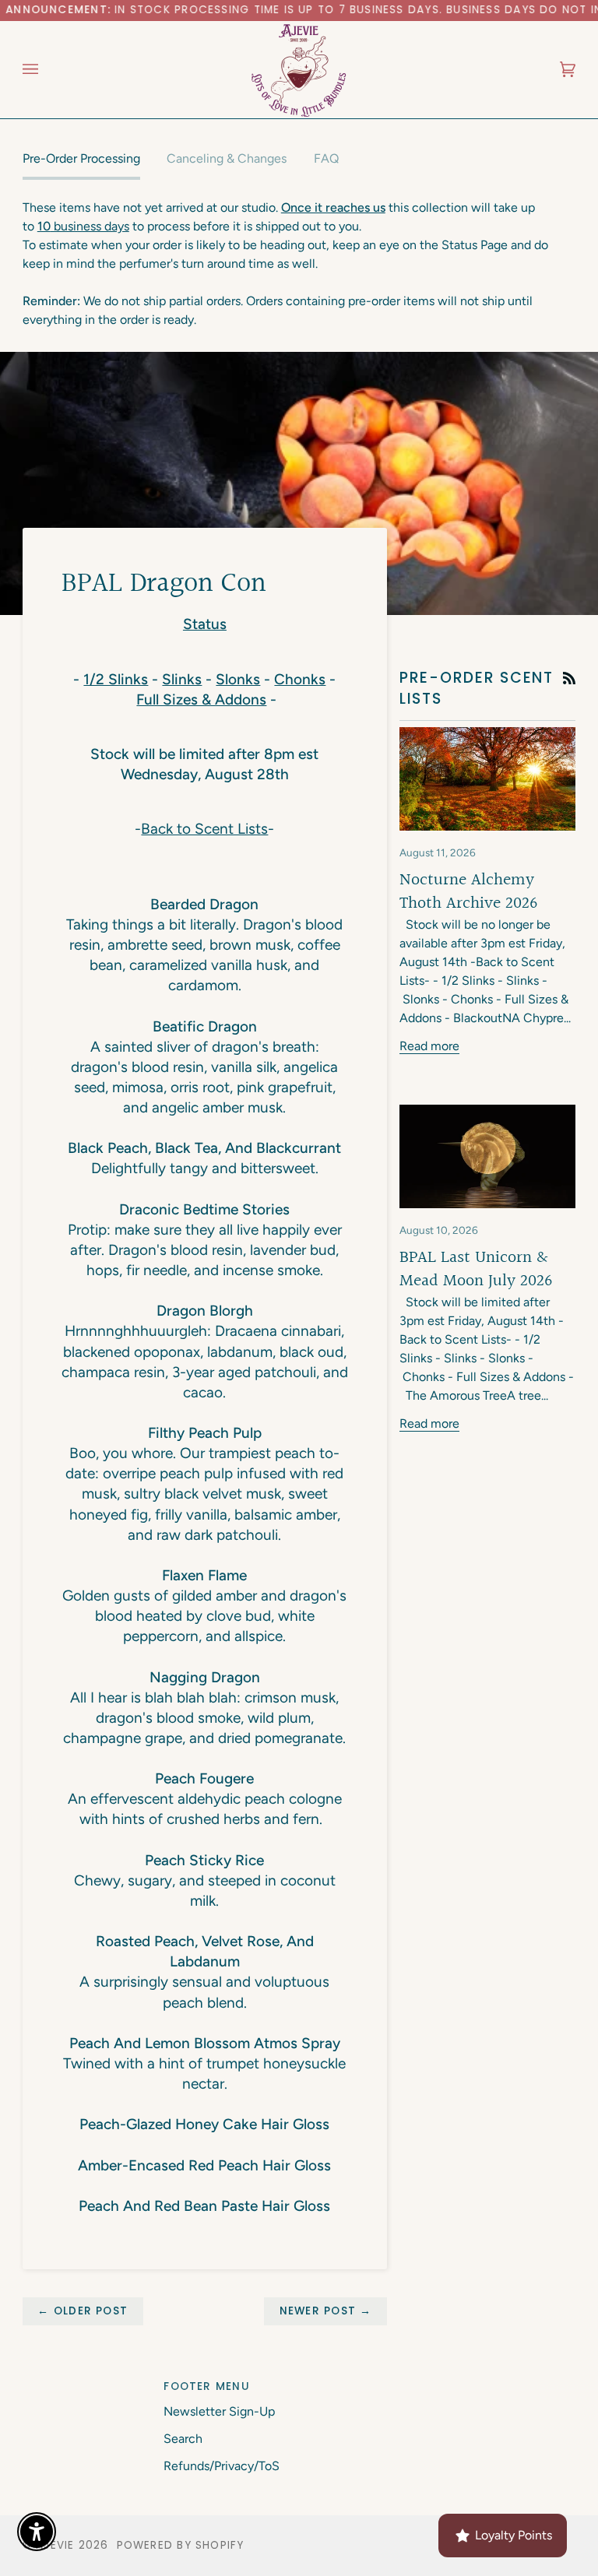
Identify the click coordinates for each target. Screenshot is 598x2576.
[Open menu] (46, 70)
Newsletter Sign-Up (219, 2411)
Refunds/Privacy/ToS (222, 2466)
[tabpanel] (299, 264)
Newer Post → (326, 2311)
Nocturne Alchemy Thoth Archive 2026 (468, 892)
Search (183, 2439)
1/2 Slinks (116, 679)
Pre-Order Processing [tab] (81, 158)
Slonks (238, 679)
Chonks (300, 679)
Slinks (182, 679)
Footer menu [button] (206, 2386)
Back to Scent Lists (204, 829)
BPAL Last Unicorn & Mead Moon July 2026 (476, 1269)
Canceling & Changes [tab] (227, 158)
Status (205, 624)
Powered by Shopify (181, 2545)
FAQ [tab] (326, 158)
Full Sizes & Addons (201, 699)
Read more (429, 1046)
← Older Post (83, 2311)
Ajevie (55, 2545)
